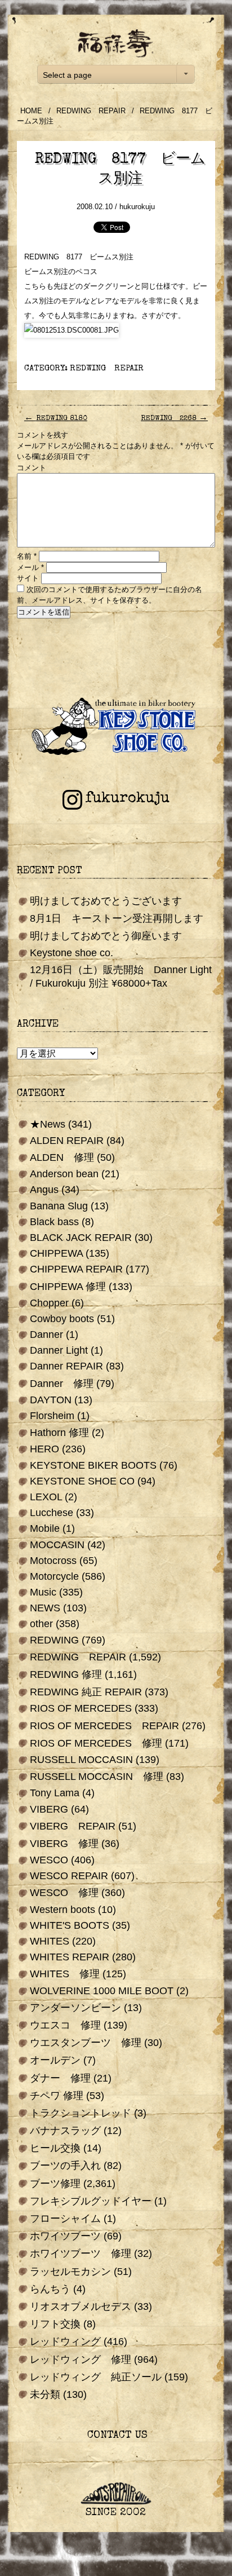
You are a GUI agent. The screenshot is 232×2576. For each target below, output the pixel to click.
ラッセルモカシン (70, 2272)
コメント (32, 468)
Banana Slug (59, 1206)
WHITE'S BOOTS (70, 1925)
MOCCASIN (57, 1545)
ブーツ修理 (55, 2184)
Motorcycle (54, 1576)
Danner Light (59, 1350)
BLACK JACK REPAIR (81, 1238)
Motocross (53, 1561)
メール (30, 567)
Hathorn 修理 (59, 1433)
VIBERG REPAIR (73, 1826)
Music (43, 1592)
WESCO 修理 (64, 1893)
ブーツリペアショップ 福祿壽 (116, 43)
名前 (27, 556)
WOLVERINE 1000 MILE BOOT (102, 1991)
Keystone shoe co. (72, 953)
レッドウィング (65, 2341)
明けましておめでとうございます (106, 901)
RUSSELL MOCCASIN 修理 (97, 1777)
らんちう (50, 2289)
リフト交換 (55, 2324)
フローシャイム (65, 2219)
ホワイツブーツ (65, 2236)
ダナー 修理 (60, 2078)
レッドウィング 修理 (81, 2360)
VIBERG (49, 1809)
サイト (28, 578)
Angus (44, 1190)
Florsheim (52, 1416)
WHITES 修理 (65, 1974)
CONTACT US (116, 2436)
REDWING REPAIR (91, 111)
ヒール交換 (55, 2148)
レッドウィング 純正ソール (96, 2377)
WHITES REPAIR (70, 1957)
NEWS (45, 1608)
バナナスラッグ (65, 2131)
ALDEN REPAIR (67, 1141)
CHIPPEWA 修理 (68, 1287)
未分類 (45, 2394)
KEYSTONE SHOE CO (82, 1481)
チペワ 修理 (57, 2096)
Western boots (63, 1910)
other (41, 1624)
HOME (31, 111)
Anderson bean (64, 1174)
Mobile (45, 1528)
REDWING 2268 (174, 419)
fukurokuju (127, 799)
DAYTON (51, 1400)
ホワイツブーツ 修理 (81, 2254)
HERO (44, 1449)
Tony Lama (55, 1793)
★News (48, 1124)
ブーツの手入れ (65, 2166)
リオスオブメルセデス (81, 2307)
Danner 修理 (62, 1384)
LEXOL (46, 1497)
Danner (46, 1335)
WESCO (49, 1860)
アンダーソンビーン (75, 2008)
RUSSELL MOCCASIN (81, 1760)
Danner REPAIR (66, 1366)
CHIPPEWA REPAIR (76, 1269)
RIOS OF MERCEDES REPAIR (104, 1726)
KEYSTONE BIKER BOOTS (93, 1465)
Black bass (54, 1222)
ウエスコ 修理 (65, 2025)
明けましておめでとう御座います (106, 936)
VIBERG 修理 (64, 1844)
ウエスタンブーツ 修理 (86, 2043)
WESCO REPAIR (69, 1876)
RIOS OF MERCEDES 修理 (96, 1743)
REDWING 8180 (56, 419)
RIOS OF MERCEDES (81, 1708)
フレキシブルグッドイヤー (91, 2201)
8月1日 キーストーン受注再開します (117, 918)
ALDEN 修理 (62, 1157)
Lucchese (52, 1513)
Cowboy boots (62, 1319)
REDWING (54, 1640)
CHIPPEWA (56, 1253)
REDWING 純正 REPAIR (86, 1692)
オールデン (55, 2060)
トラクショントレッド (81, 2113)
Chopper (49, 1303)
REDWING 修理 (66, 1674)
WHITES (50, 1941)
